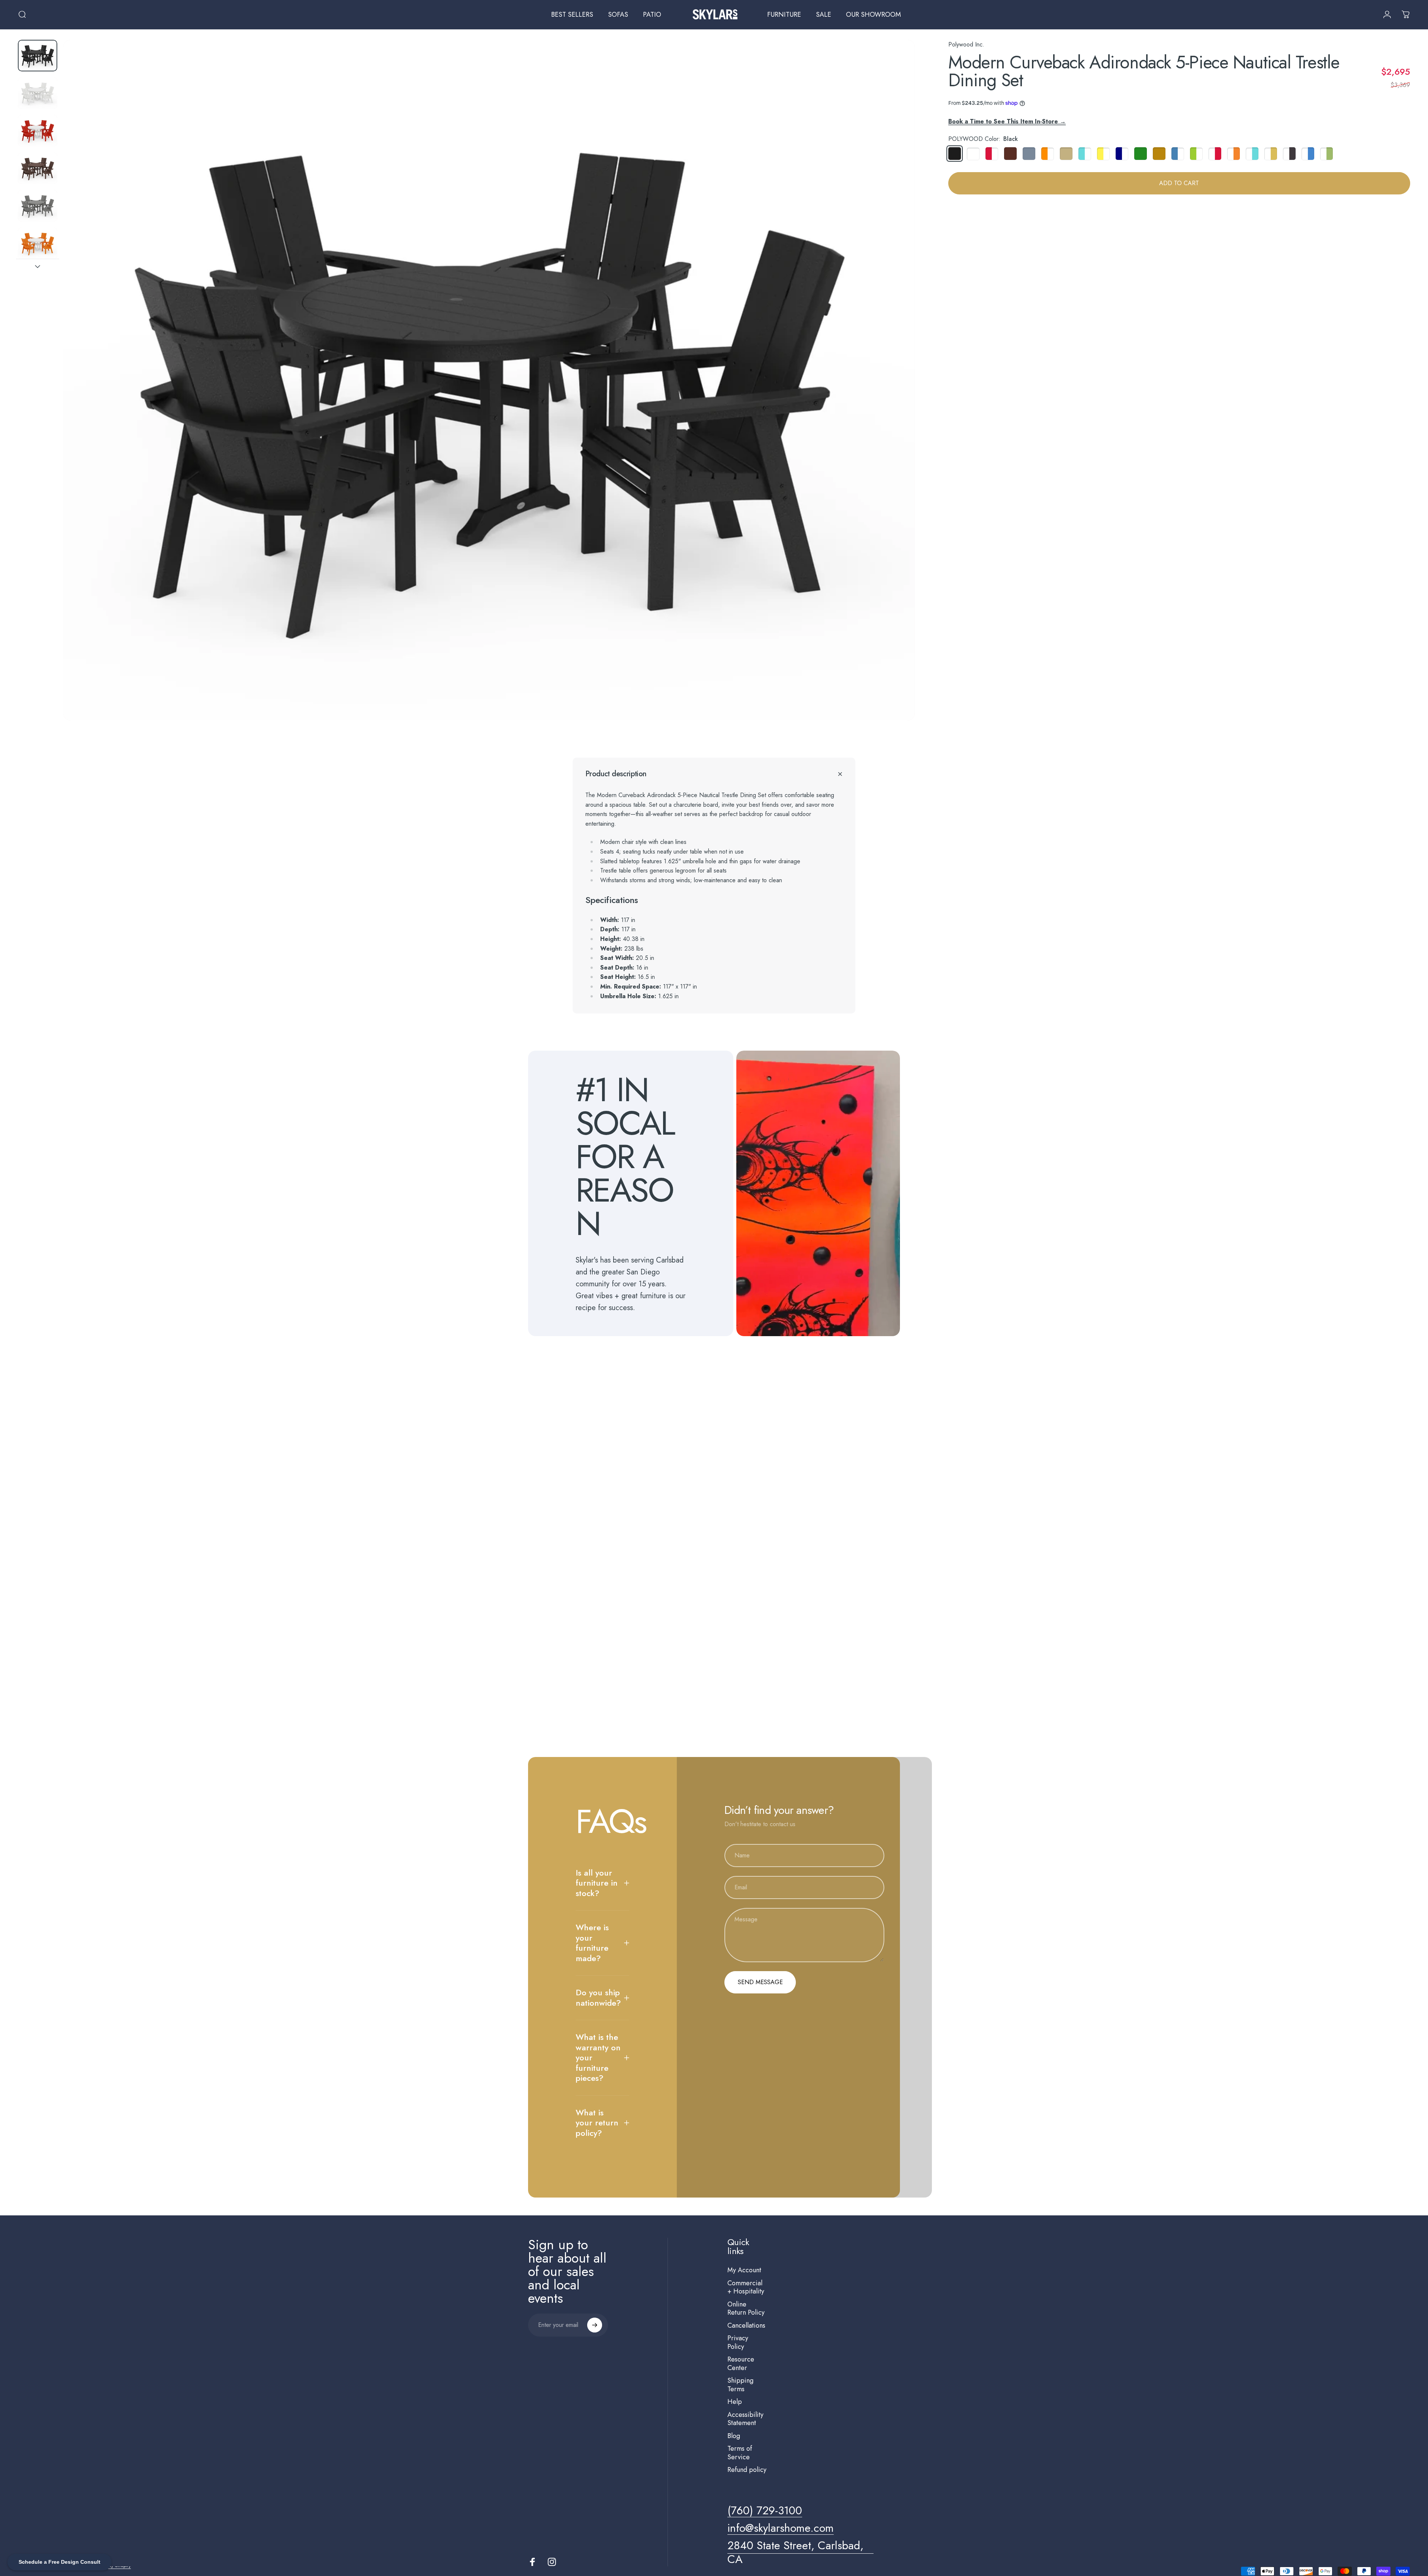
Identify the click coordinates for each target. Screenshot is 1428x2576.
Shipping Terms (740, 2385)
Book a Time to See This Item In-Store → (1007, 121)
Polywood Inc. (966, 44)
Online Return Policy (746, 2309)
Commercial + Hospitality (746, 2287)
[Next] (895, 398)
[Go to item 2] (38, 93)
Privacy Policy (738, 2342)
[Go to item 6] (38, 243)
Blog (734, 2436)
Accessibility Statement (745, 2419)
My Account (744, 2270)
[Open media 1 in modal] (489, 380)
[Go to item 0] (38, 56)
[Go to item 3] (38, 131)
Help (735, 2402)
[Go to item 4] (38, 168)
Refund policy (747, 2470)
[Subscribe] (595, 2325)
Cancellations (746, 2326)
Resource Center (741, 2364)
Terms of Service (740, 2453)
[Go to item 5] (38, 206)
